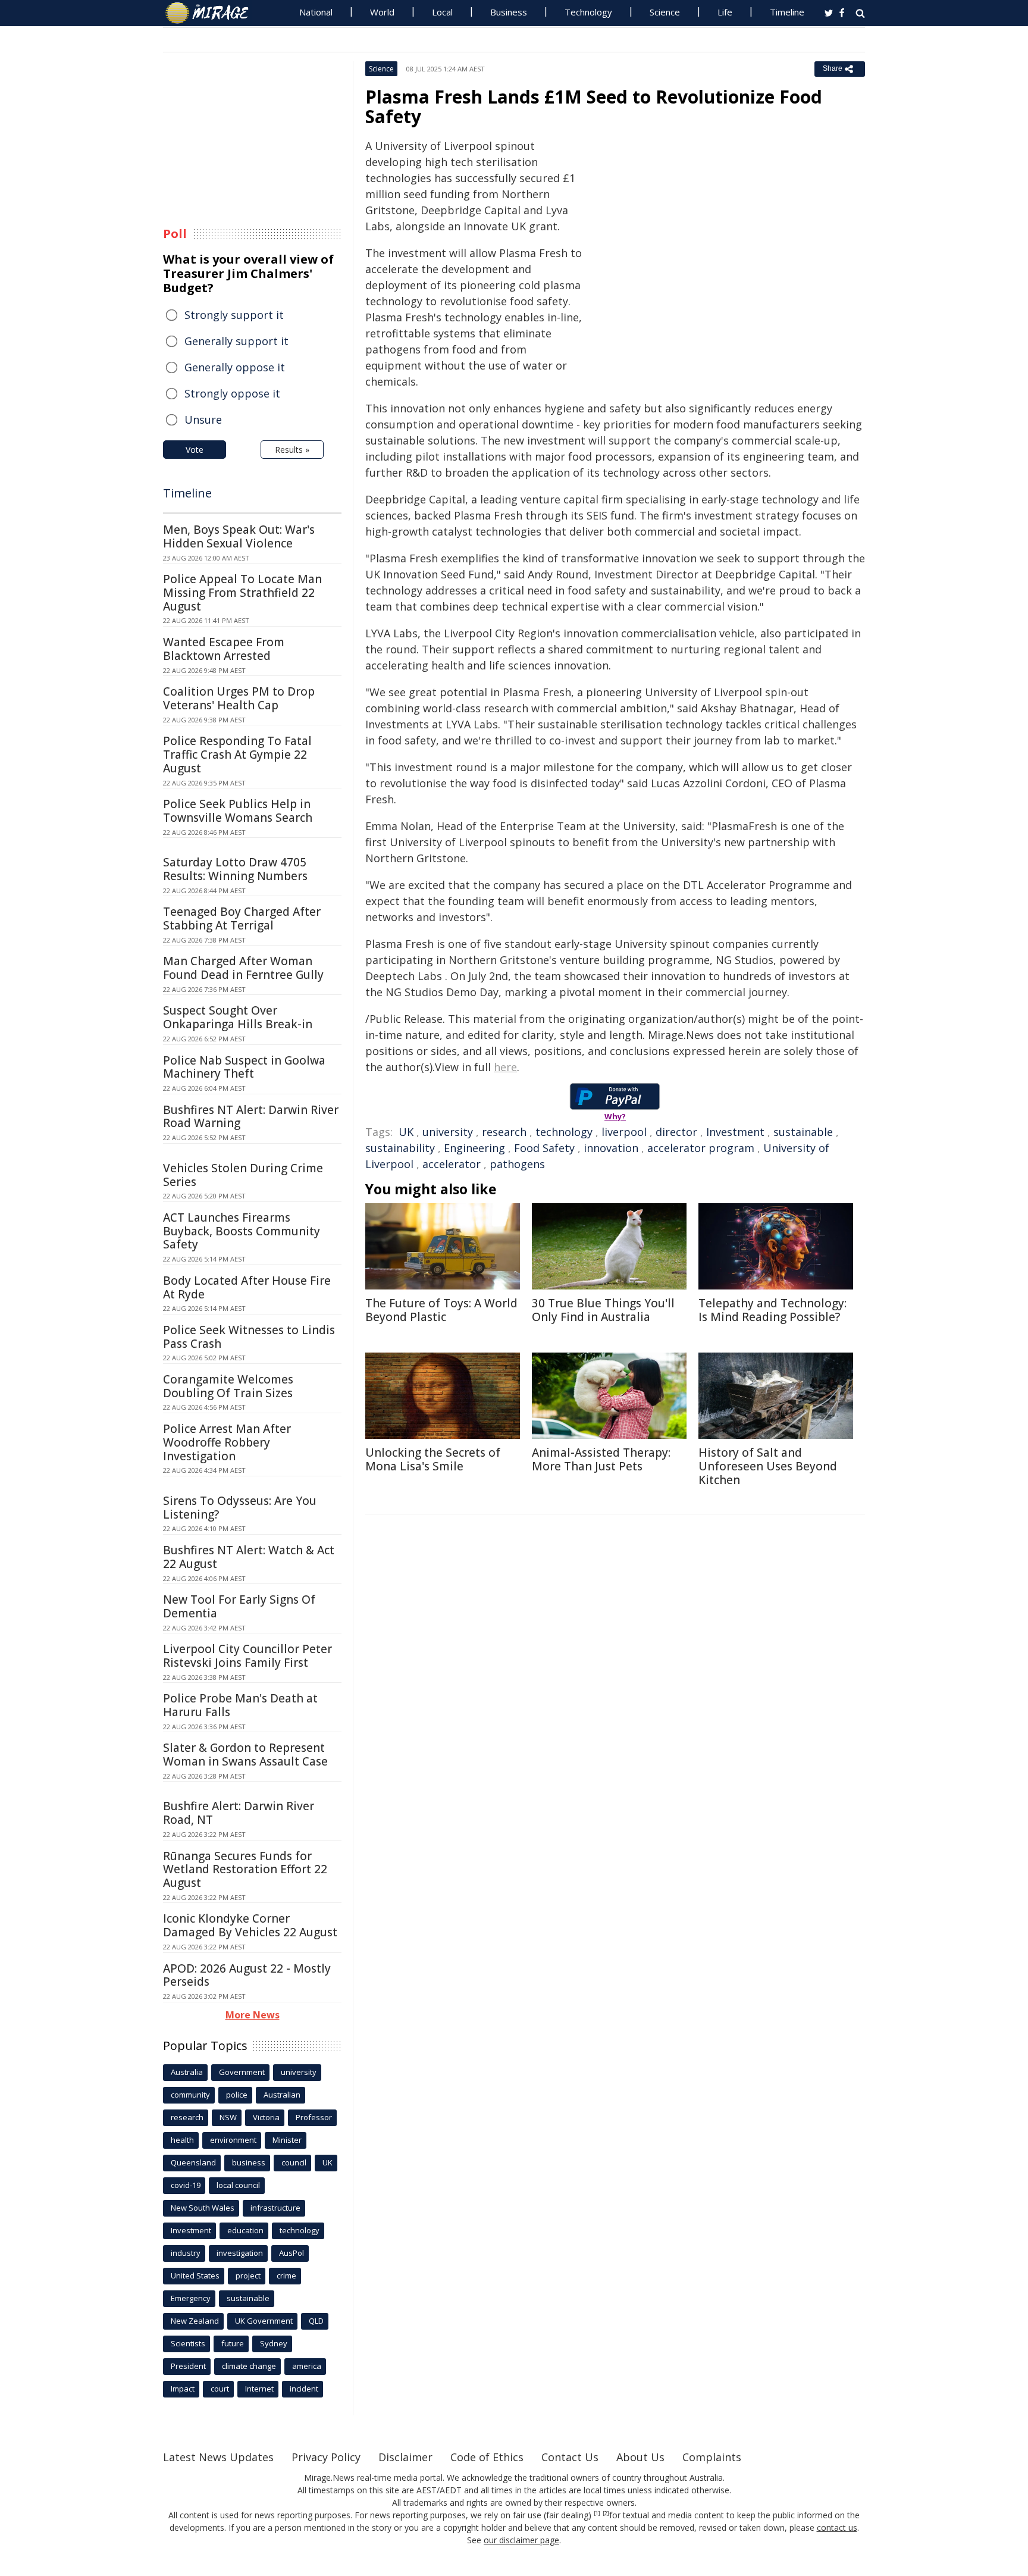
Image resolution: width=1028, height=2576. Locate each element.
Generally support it (236, 341)
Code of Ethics (487, 2457)
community (190, 2095)
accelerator (452, 1164)
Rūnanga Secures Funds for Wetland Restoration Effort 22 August (245, 1870)
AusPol (292, 2253)
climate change (249, 2366)
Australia (187, 2072)
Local (442, 12)
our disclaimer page (521, 2540)
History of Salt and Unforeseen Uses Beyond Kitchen (768, 1466)
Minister (287, 2140)
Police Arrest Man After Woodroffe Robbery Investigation (227, 1442)
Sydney (274, 2343)
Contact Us (570, 2457)
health (182, 2140)
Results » (292, 450)
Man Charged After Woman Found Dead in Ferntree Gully (243, 968)
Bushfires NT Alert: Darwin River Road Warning (251, 1117)
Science (665, 12)
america (307, 2366)
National (316, 12)
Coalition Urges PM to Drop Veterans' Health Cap (239, 698)
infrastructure (275, 2208)
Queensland (193, 2162)
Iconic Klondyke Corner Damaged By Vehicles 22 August (250, 1925)
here (505, 1067)
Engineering (474, 1148)
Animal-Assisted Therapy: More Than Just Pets (601, 1459)
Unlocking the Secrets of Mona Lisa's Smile (433, 1459)
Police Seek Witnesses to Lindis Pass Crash (249, 1337)
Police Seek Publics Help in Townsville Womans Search (238, 811)
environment (233, 2140)
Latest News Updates (218, 2457)
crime (286, 2275)
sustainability (400, 1148)
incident (304, 2389)
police (237, 2095)
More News (253, 2015)
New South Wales (203, 2208)
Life (725, 12)
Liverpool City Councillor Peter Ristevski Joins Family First (247, 1656)
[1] (597, 2514)
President (188, 2366)
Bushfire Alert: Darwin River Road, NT (239, 1813)
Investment (735, 1132)
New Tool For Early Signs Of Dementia (239, 1606)
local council (238, 2185)
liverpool (624, 1132)
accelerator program (701, 1148)
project (248, 2275)
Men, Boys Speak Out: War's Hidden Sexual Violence (239, 536)
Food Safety (544, 1148)
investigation (240, 2253)
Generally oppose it (235, 367)
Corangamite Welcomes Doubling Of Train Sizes (228, 1386)
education (245, 2230)
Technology (588, 12)
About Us (640, 2457)
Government (242, 2072)
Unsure (203, 420)
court (220, 2389)
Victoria (266, 2117)
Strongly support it (234, 315)
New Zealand (195, 2321)
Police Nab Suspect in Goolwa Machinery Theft (244, 1067)
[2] (606, 2514)
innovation (611, 1148)
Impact (183, 2389)
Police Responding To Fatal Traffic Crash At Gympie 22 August (237, 755)
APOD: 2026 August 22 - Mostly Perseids (247, 1975)
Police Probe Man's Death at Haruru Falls (240, 1705)
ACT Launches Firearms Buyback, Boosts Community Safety (242, 1231)
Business (509, 12)
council (294, 2162)
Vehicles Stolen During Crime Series (243, 1175)
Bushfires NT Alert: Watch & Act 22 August (249, 1557)
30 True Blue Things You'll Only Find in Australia (603, 1310)
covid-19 (186, 2185)
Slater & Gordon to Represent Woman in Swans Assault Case (245, 1755)
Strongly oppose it (232, 393)
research (504, 1132)
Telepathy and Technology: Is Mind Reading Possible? (772, 1310)
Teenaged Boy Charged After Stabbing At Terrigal (242, 918)
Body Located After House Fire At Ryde (247, 1287)
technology (564, 1132)
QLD (316, 2321)
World (382, 12)
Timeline (787, 12)
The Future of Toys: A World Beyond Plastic (441, 1310)
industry (186, 2253)
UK (406, 1132)
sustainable (803, 1132)
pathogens (517, 1164)
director (676, 1132)
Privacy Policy (326, 2457)
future (233, 2343)
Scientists (188, 2343)
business (249, 2162)
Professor (314, 2117)
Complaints (712, 2457)
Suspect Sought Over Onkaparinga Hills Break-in (238, 1017)
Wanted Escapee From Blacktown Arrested (224, 649)
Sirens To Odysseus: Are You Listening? (240, 1508)
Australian (282, 2095)
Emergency (191, 2298)
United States (195, 2275)
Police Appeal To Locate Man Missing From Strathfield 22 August (242, 593)
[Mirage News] (213, 13)
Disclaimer (405, 2457)
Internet (259, 2389)
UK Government (264, 2321)
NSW (228, 2117)
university (448, 1132)
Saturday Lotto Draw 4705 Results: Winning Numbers (235, 869)
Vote (195, 450)
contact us (837, 2528)
